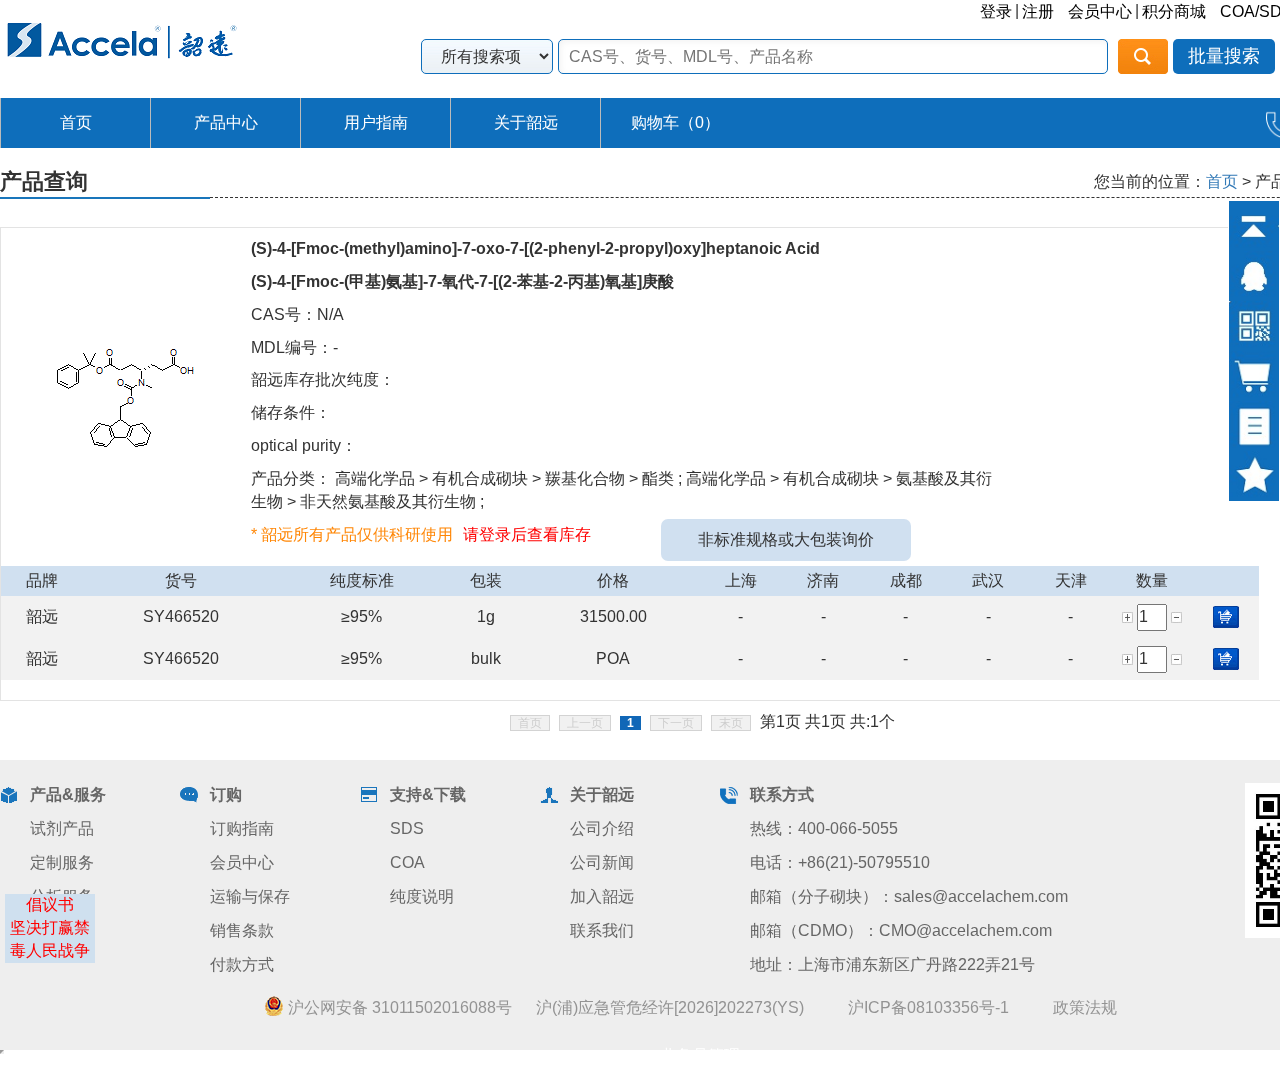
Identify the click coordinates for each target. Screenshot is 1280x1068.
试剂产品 (62, 828)
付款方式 (242, 964)
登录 (996, 11)
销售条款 (242, 930)
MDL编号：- (294, 347)
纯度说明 (422, 896)
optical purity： (304, 445)
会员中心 (1100, 11)
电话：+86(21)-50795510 (840, 862)
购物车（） (675, 122)
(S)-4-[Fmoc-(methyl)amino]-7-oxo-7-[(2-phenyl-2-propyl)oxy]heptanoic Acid (535, 248)
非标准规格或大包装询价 (786, 539)
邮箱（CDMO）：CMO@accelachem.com (901, 930)
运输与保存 (250, 896)
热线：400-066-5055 (824, 828)
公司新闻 (602, 862)
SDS (407, 828)
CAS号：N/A (297, 314)
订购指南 (242, 828)
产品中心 (226, 122)
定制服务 (62, 862)
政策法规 (1085, 1007)
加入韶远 (602, 896)
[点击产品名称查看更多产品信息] (126, 395)
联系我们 (602, 930)
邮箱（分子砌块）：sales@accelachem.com (909, 896)
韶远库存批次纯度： (323, 379)
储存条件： (291, 412)
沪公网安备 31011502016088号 (398, 1007)
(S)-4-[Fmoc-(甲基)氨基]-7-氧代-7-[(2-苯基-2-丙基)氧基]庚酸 (462, 281)
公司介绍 (602, 828)
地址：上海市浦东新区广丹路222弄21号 (892, 964)
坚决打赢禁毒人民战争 (50, 939)
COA (407, 862)
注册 (1038, 11)
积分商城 (1174, 11)
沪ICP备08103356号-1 (928, 1007)
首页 (76, 122)
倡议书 (50, 904)
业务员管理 (700, 1055)
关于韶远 (526, 122)
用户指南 (376, 122)
